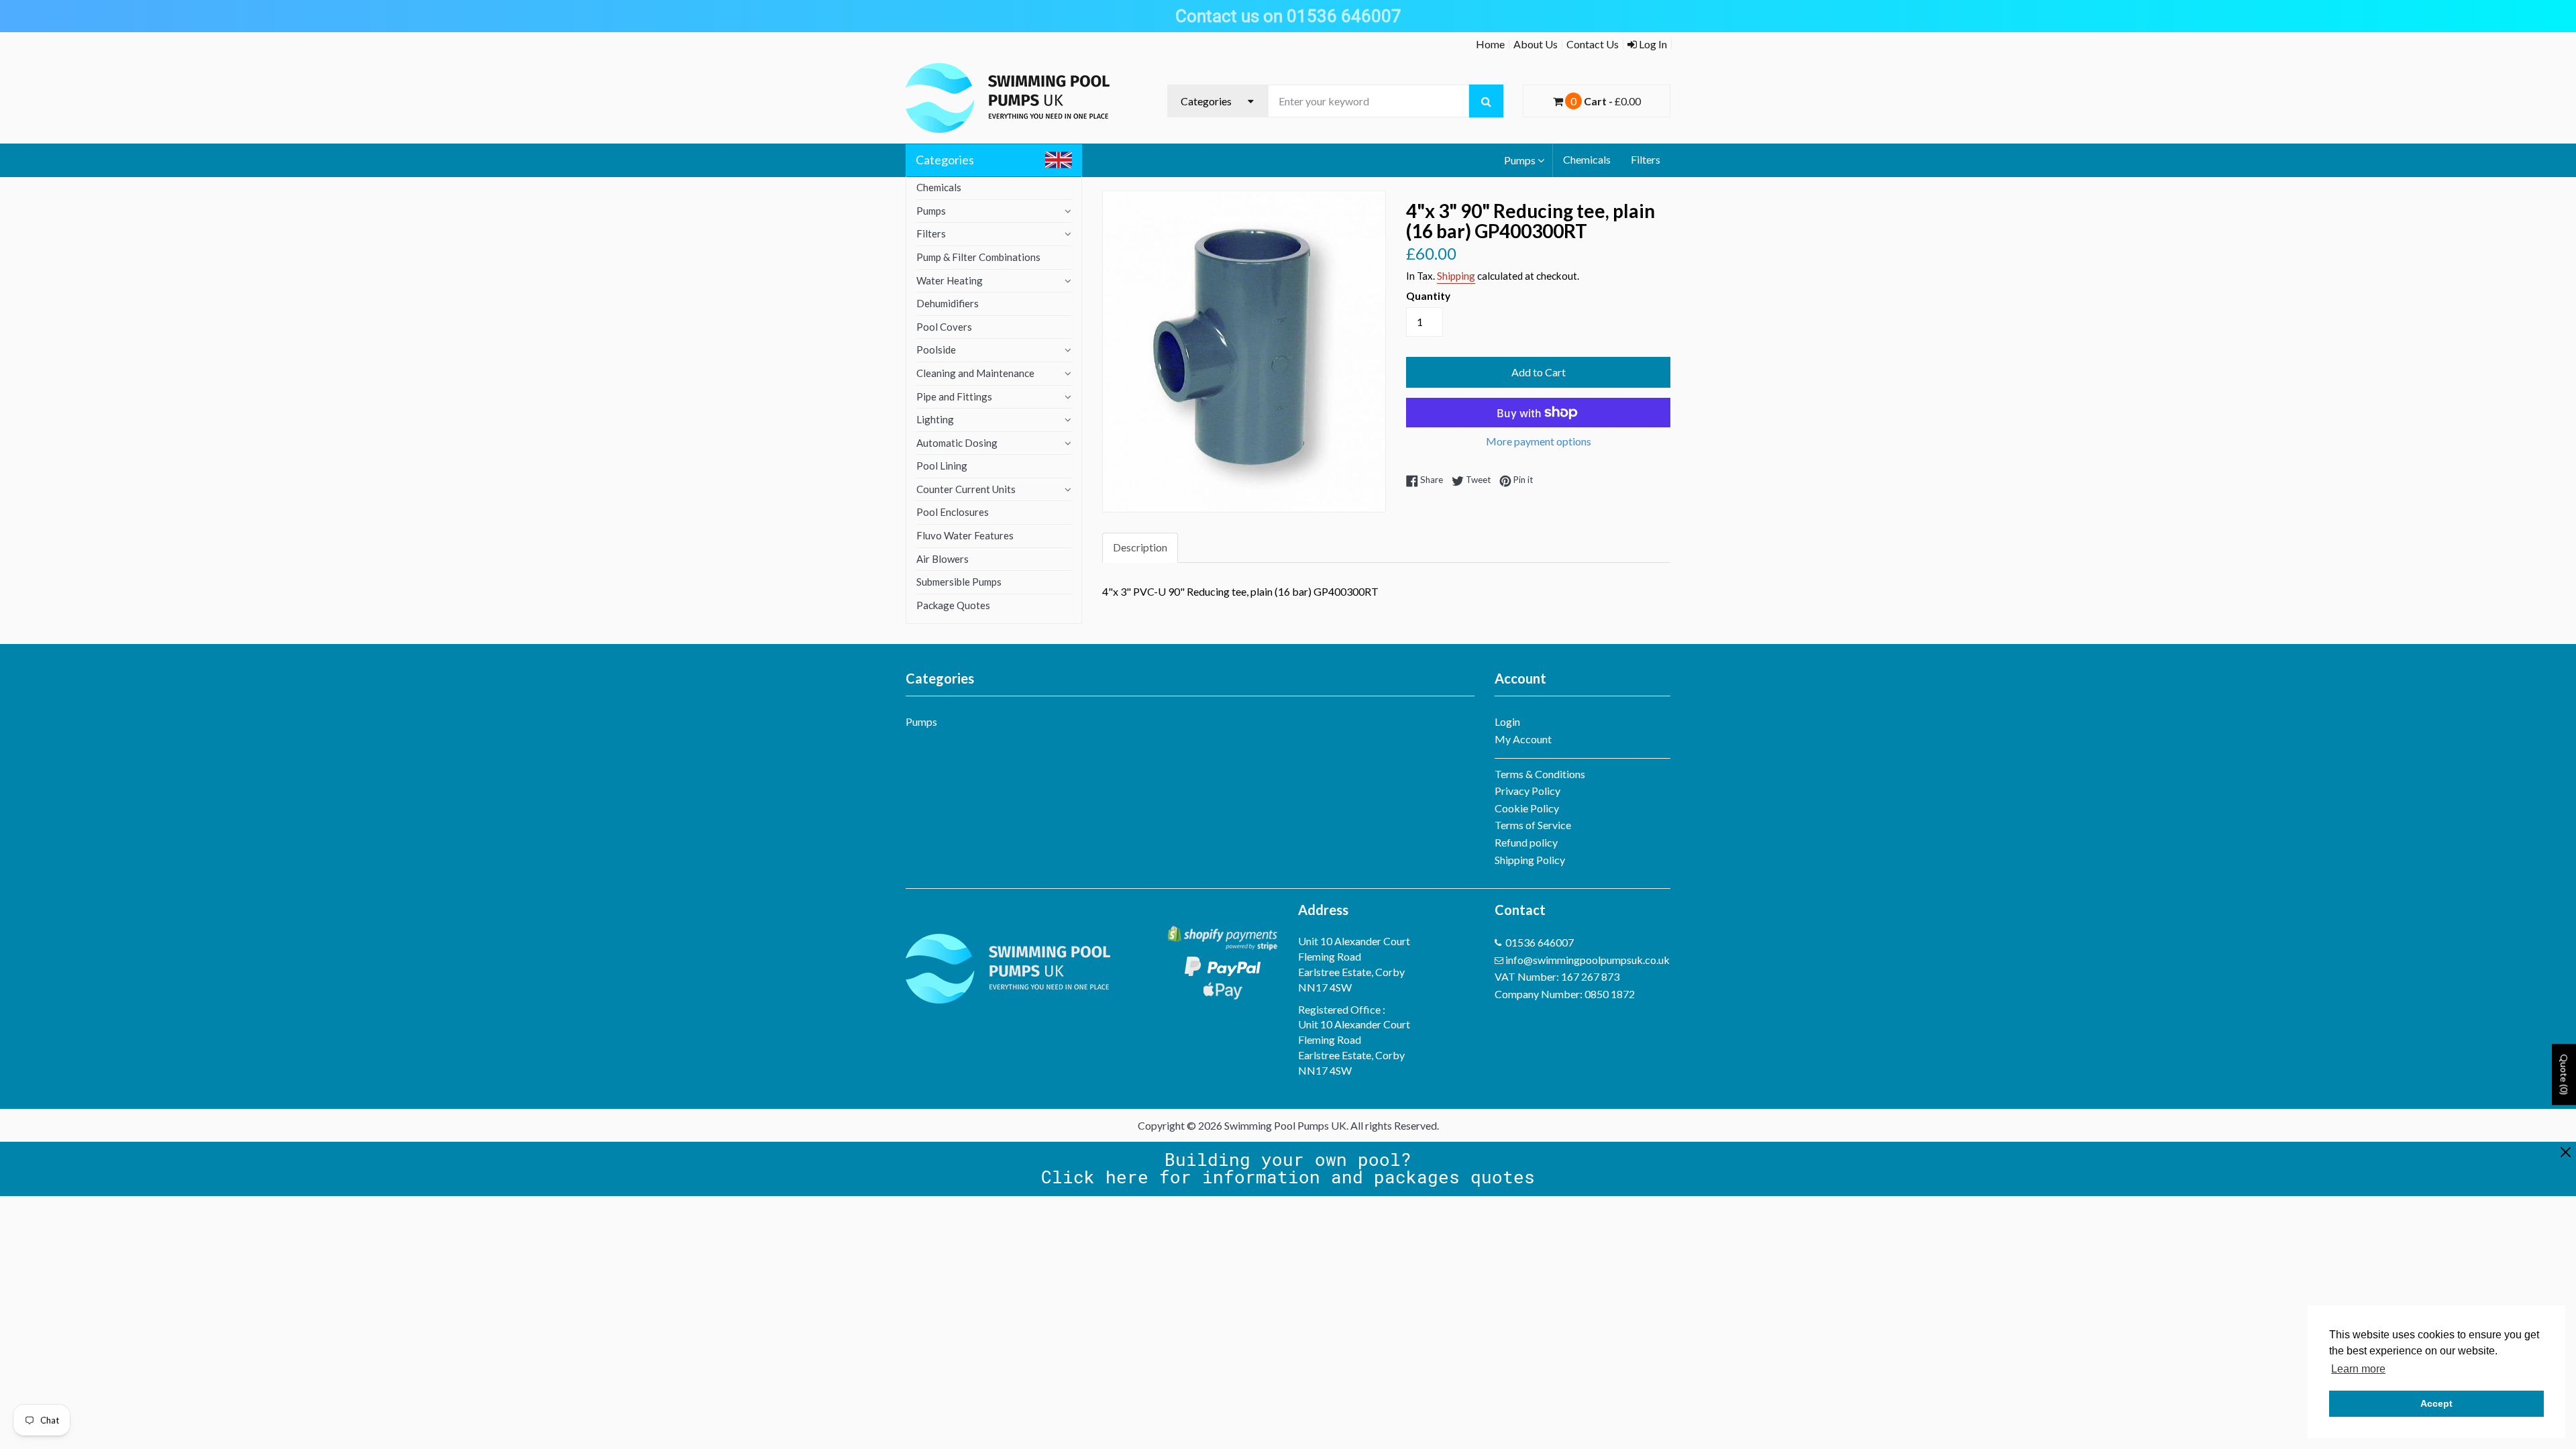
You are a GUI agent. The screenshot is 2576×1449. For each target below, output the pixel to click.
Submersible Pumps (959, 582)
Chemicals (1587, 159)
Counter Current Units (966, 489)
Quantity (1428, 296)
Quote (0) (2564, 1075)
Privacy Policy (1527, 791)
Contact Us (1593, 44)
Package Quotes (953, 605)
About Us (1536, 44)
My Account (1523, 739)
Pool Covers (944, 327)
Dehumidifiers (948, 303)
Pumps (1520, 160)
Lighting (935, 419)
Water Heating (950, 280)
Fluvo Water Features (965, 535)
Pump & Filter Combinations (978, 257)
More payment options (1539, 441)
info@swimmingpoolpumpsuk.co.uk (1588, 960)
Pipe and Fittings (954, 396)
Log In (1652, 44)
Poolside (936, 350)
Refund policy (1526, 842)
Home (1490, 44)
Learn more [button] (2358, 1369)
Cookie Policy (1527, 808)
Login (1507, 721)
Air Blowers (943, 559)
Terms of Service (1533, 825)
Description (1140, 547)
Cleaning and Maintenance (975, 373)
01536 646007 (1540, 942)
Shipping (1456, 276)
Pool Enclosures (953, 512)
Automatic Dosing (957, 443)
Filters (1646, 159)
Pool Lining (942, 466)
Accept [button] (2436, 1403)
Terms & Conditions (1540, 774)
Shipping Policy (1530, 860)
